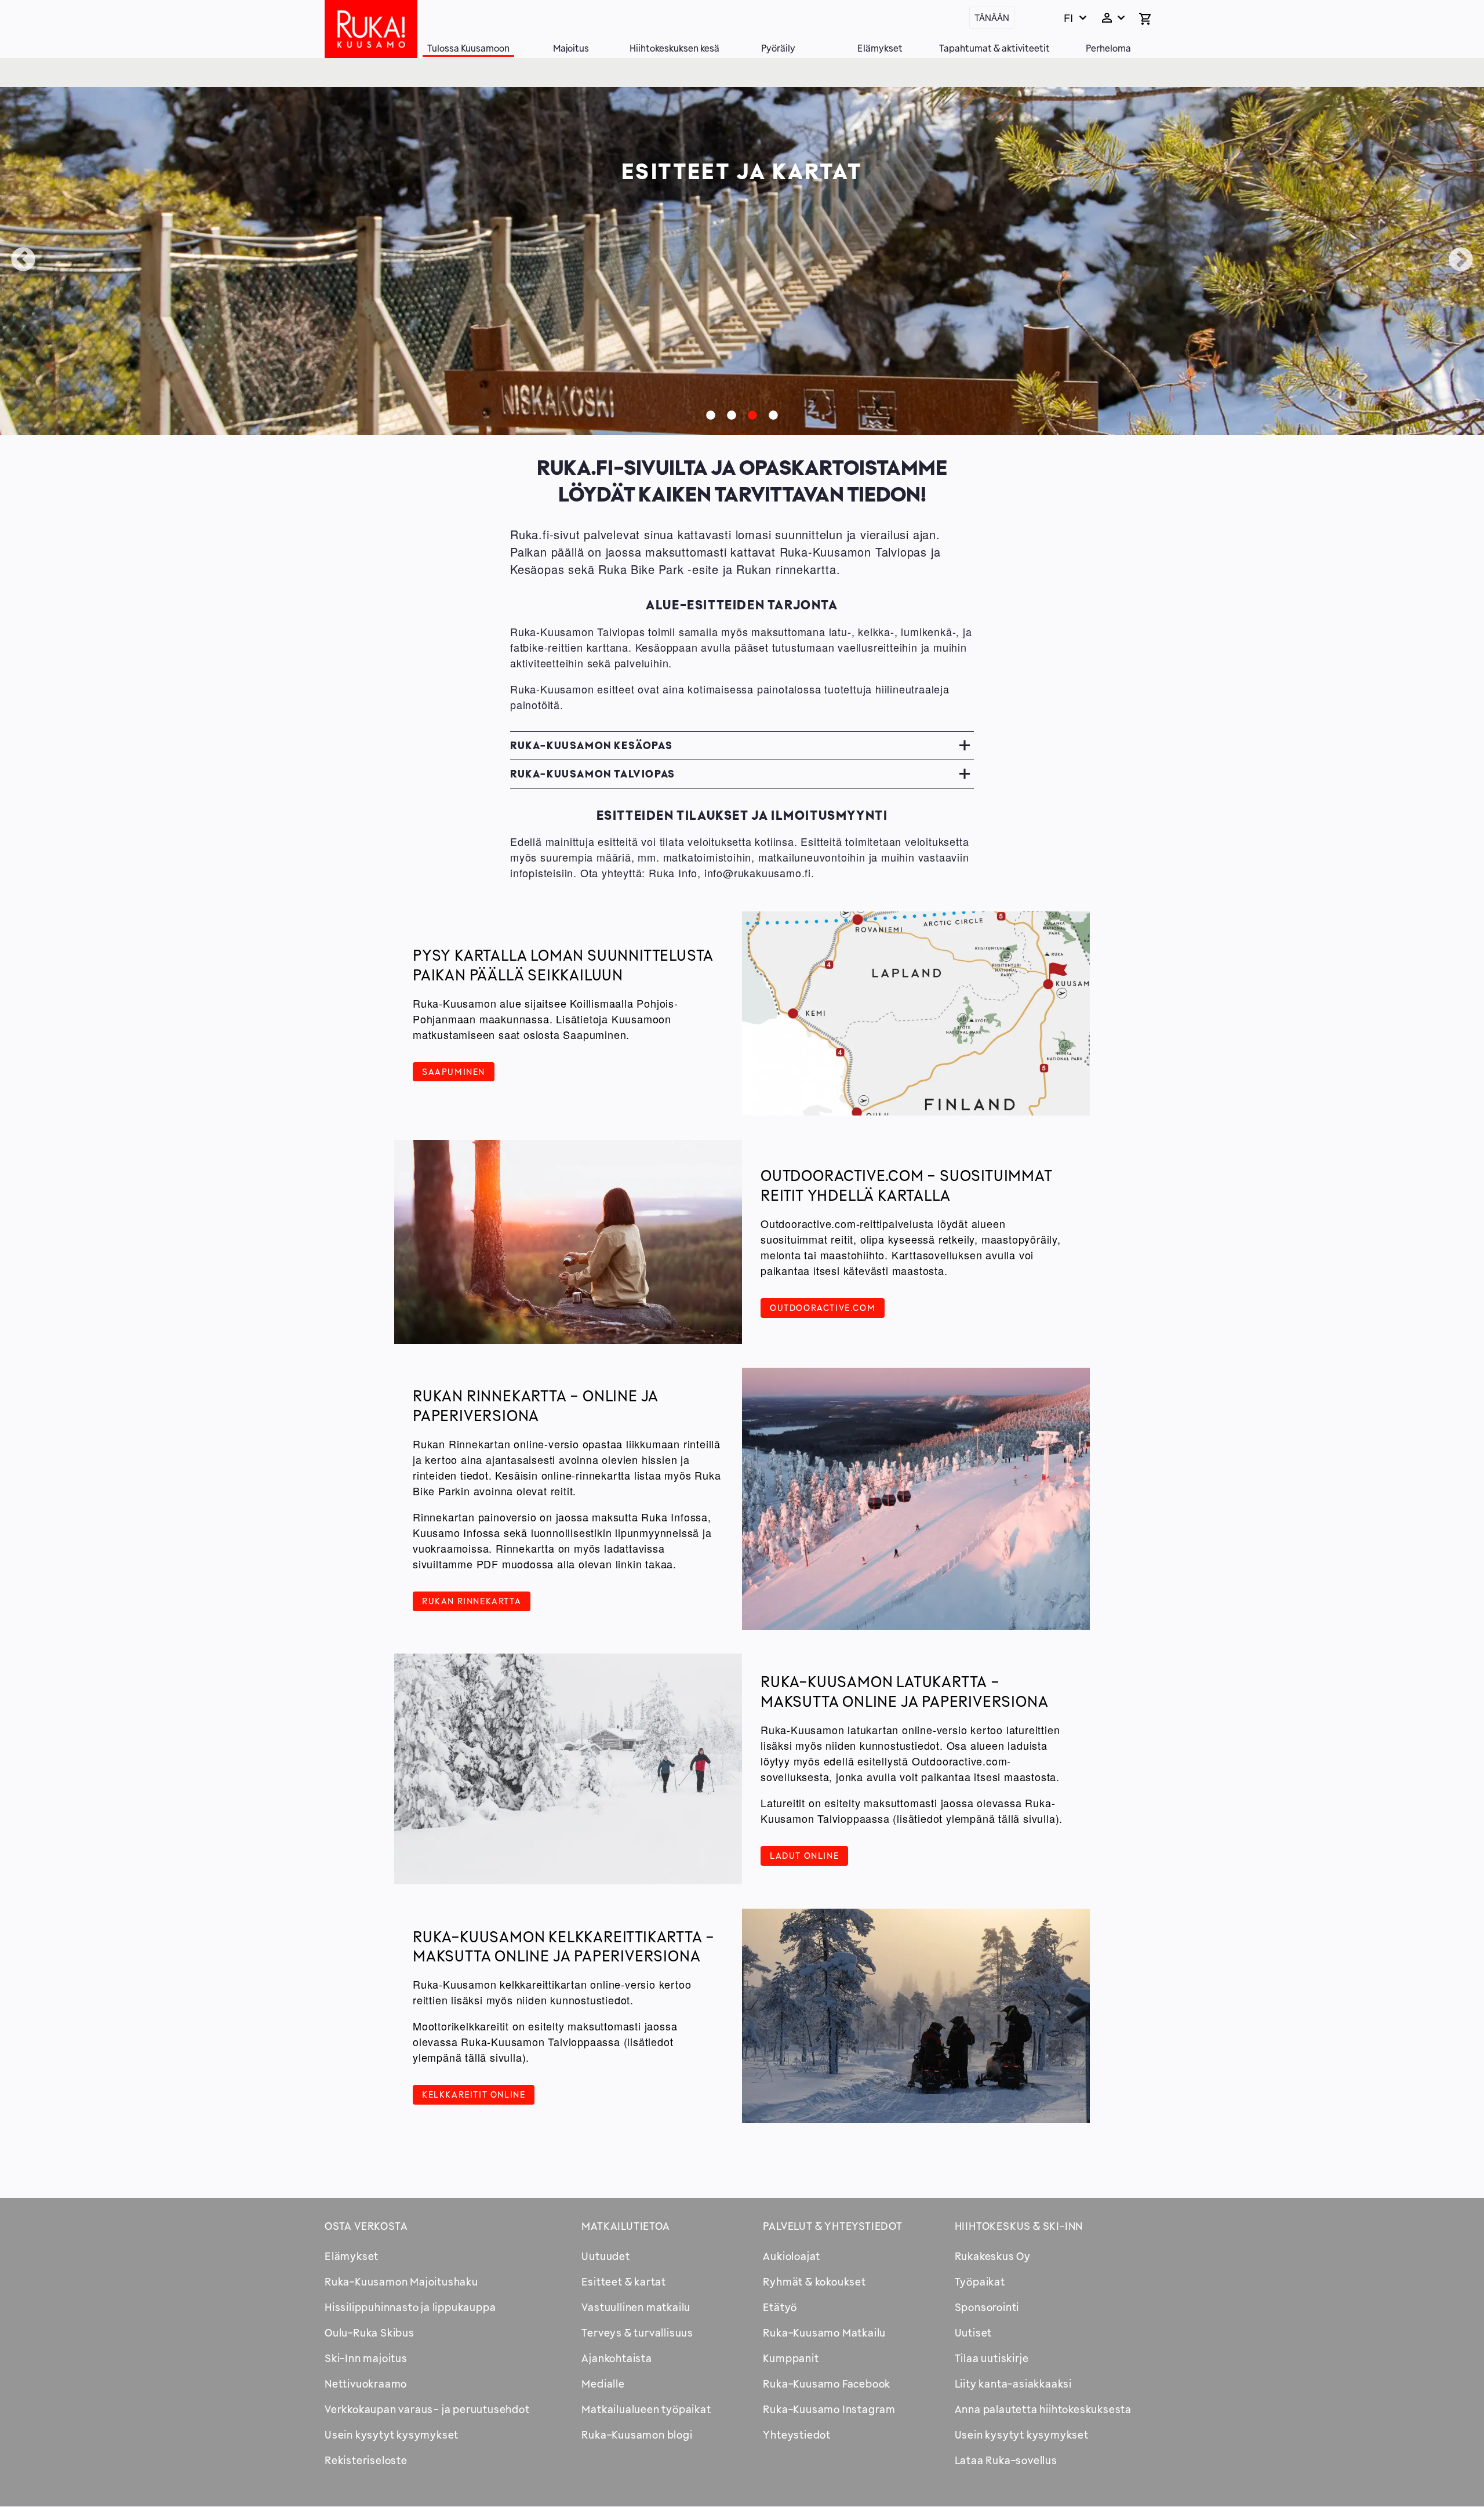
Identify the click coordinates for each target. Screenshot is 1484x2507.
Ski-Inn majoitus (366, 2358)
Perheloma (1108, 48)
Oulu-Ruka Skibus (370, 2332)
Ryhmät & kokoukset (814, 2281)
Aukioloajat (792, 2256)
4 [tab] (773, 416)
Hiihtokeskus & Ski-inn (1019, 2226)
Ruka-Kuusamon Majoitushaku (401, 2281)
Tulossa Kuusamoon (468, 48)
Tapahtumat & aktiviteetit (994, 48)
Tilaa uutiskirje (992, 2358)
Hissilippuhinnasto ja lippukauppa (410, 2307)
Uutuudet (605, 2256)
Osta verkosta (366, 2226)
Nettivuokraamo (366, 2384)
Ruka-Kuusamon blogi (637, 2435)
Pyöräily (778, 48)
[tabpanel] (742, 261)
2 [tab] (732, 416)
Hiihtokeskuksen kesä (674, 48)
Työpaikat (980, 2281)
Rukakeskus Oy (993, 2256)
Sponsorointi (987, 2307)
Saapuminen (454, 1071)
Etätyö (780, 2307)
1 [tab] (711, 416)
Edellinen (23, 260)
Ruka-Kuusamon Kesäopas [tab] (591, 745)
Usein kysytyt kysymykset (392, 2435)
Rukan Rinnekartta (472, 1601)
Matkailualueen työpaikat (646, 2409)
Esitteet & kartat (624, 2281)
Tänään (992, 17)
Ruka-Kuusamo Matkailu (824, 2332)
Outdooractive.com (823, 1307)
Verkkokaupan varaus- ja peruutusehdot (427, 2409)
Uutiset (974, 2332)
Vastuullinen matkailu (636, 2307)
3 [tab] (752, 416)
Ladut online (804, 1855)
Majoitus (571, 48)
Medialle (603, 2384)
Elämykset (880, 48)
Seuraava (1461, 260)
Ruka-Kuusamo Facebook (827, 2384)
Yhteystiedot (797, 2435)
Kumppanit (791, 2358)
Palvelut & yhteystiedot (832, 2226)
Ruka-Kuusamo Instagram (829, 2409)
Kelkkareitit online (474, 2094)
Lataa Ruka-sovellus (1006, 2460)
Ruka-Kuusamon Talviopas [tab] (593, 773)
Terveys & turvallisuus (637, 2332)
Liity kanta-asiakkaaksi (1013, 2384)
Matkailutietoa (625, 2226)
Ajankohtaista (616, 2358)
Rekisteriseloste (366, 2460)
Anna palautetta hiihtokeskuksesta (1043, 2409)
